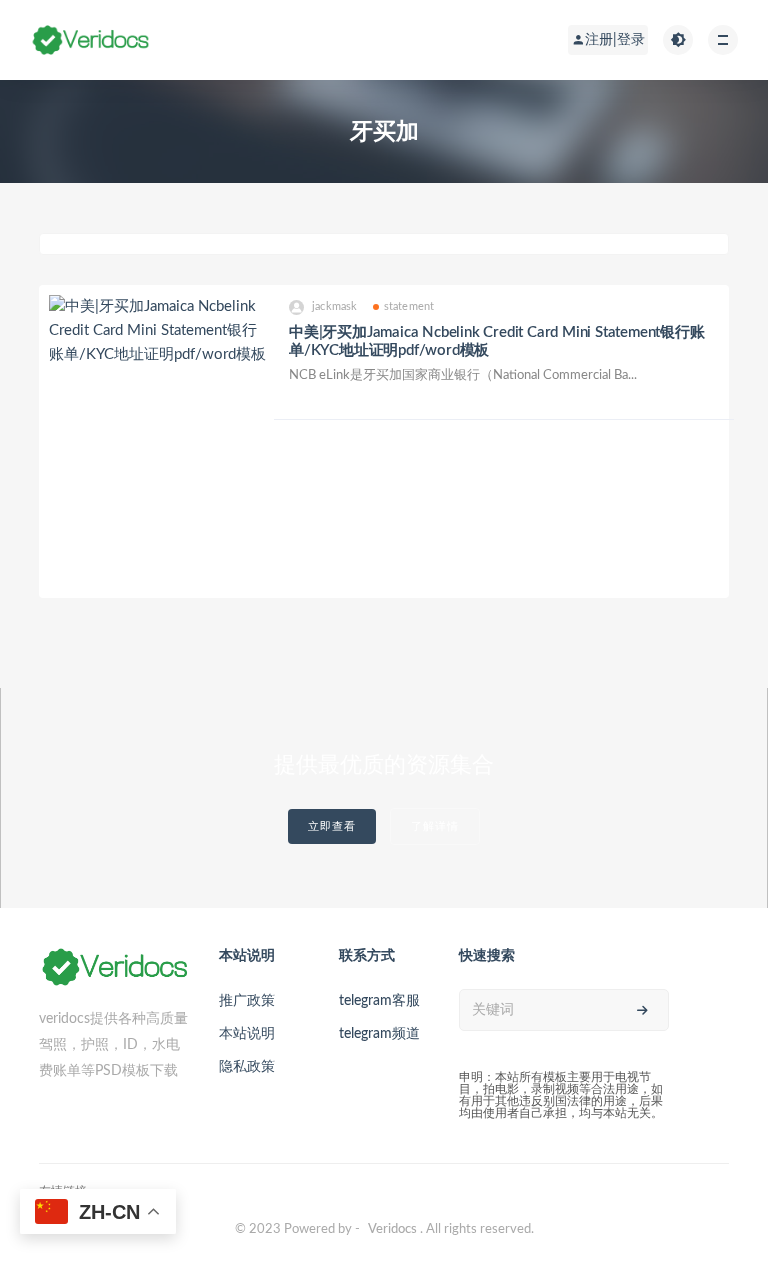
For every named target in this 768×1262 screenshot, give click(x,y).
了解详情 (435, 826)
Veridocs (392, 1229)
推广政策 (247, 1001)
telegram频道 (379, 1034)
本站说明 (247, 1034)
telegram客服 (379, 1001)
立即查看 (332, 826)
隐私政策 (247, 1067)
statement (409, 306)
